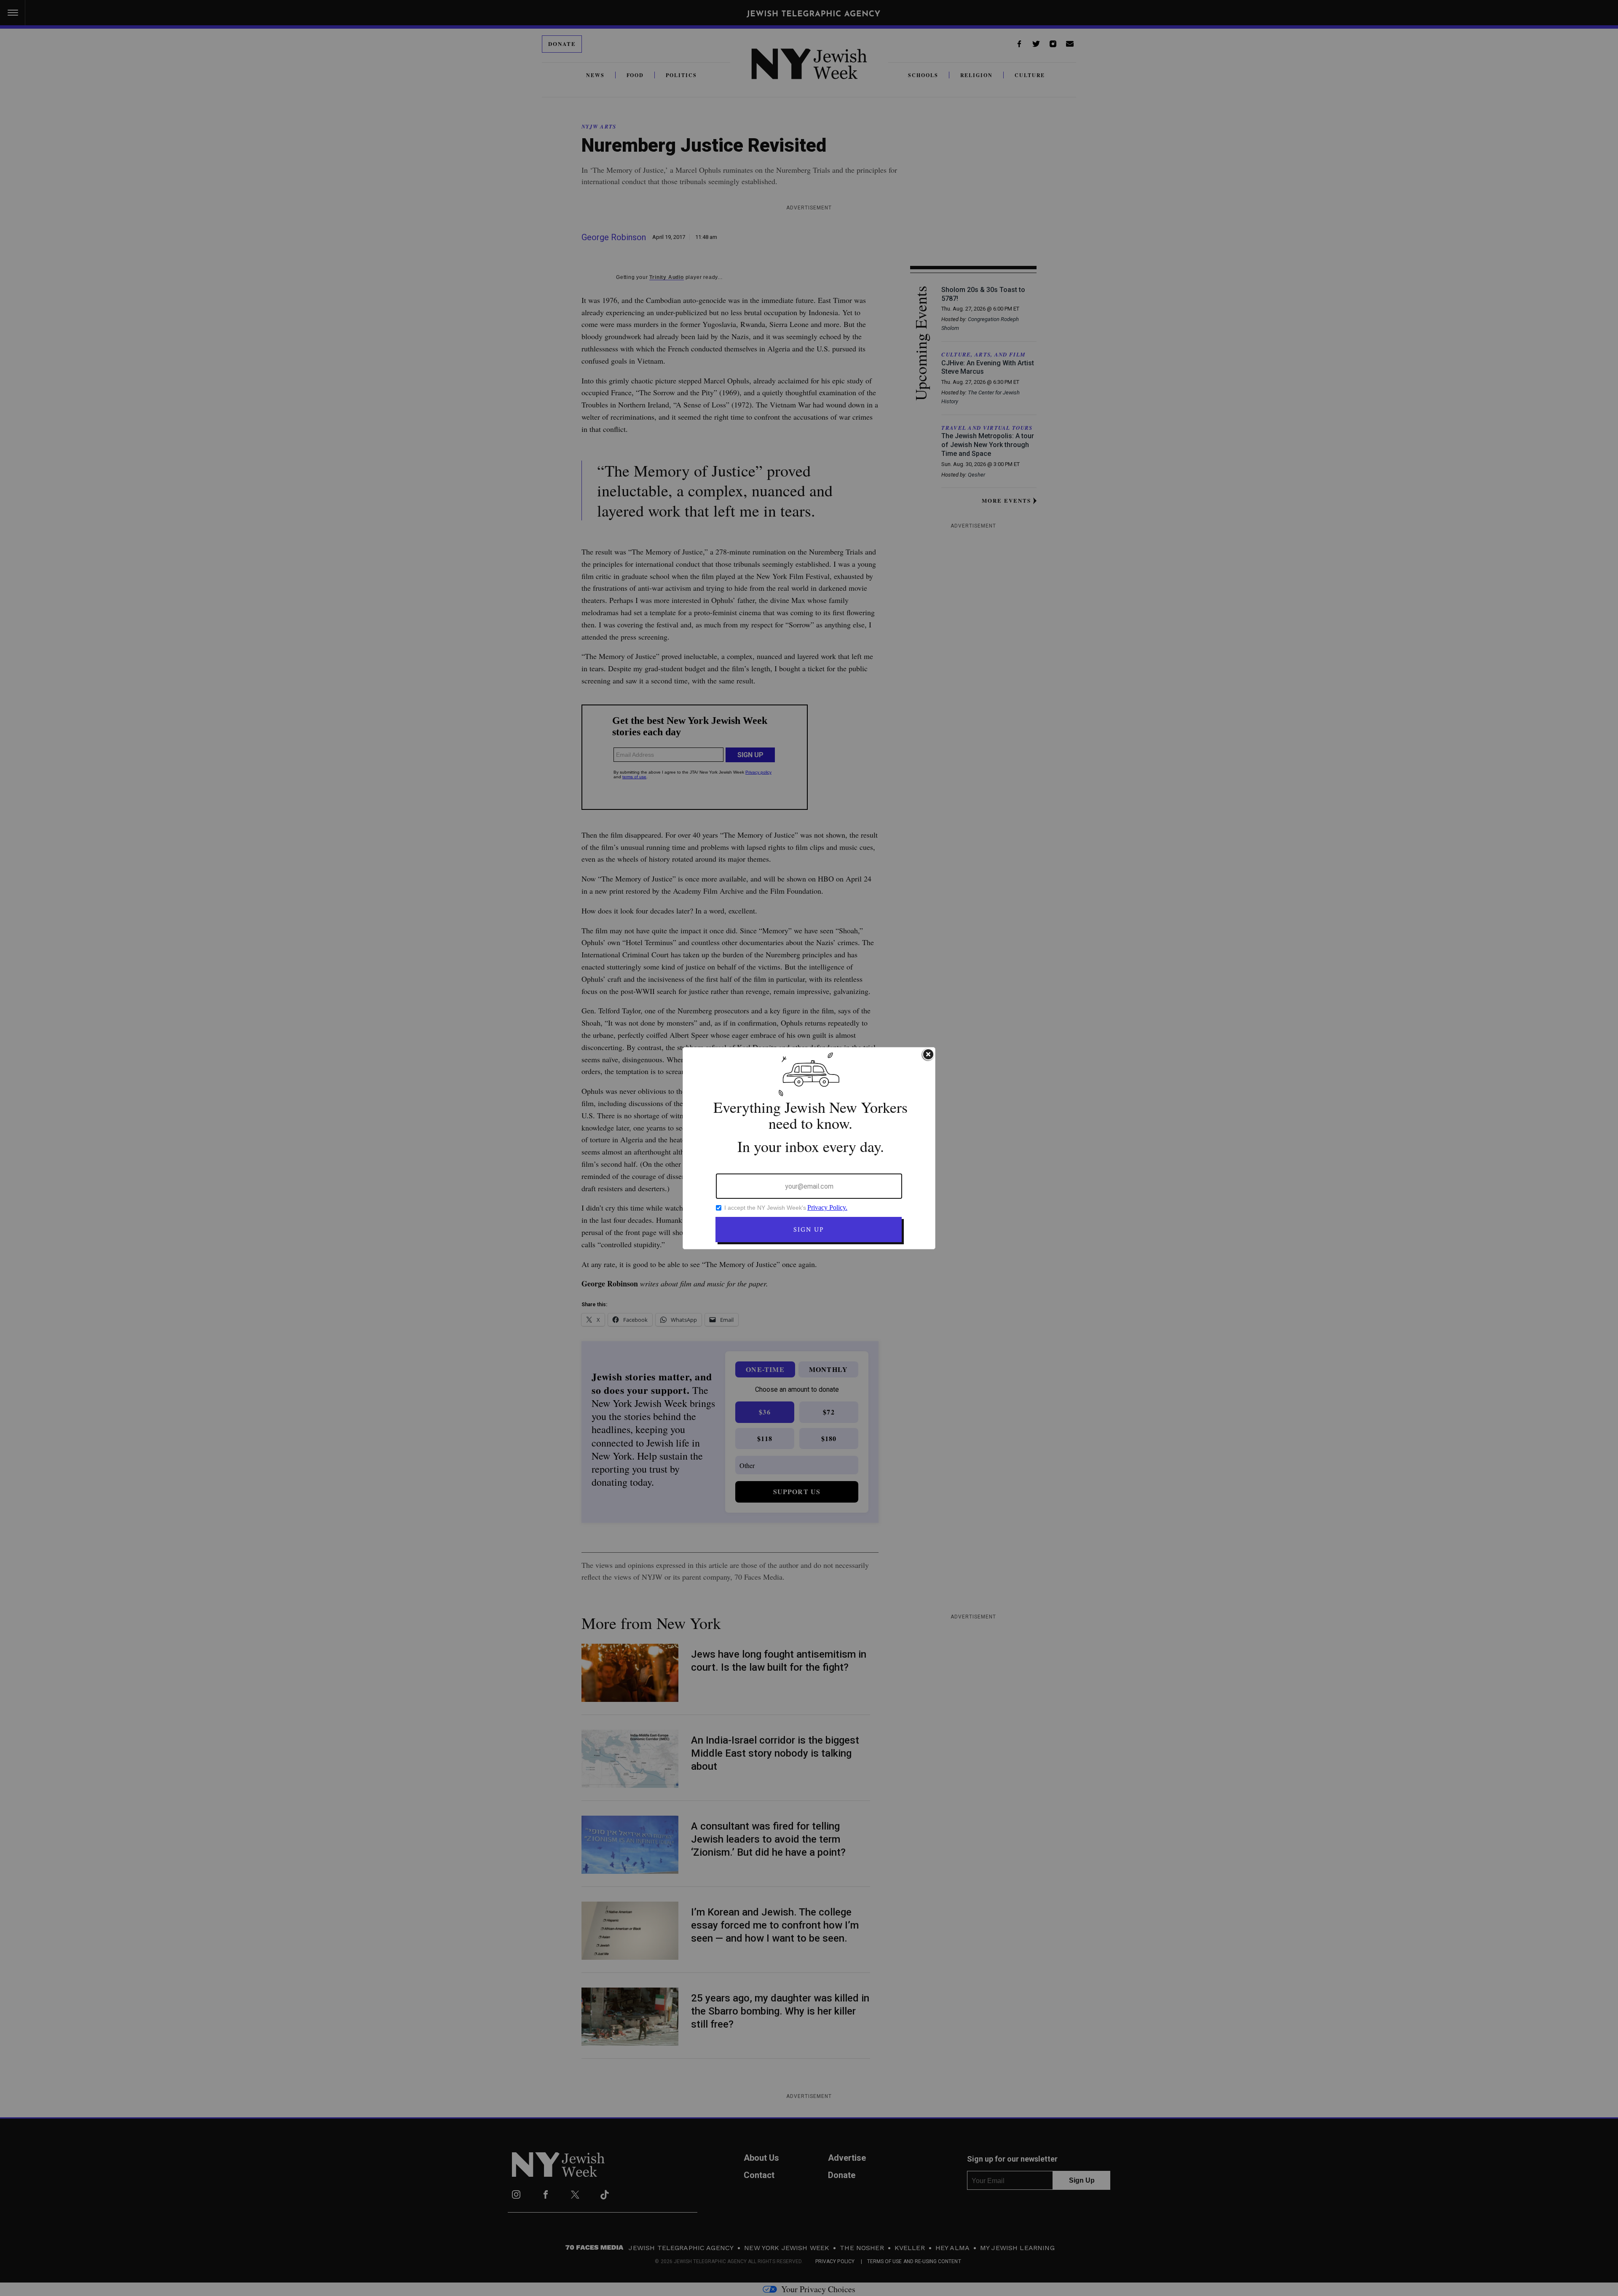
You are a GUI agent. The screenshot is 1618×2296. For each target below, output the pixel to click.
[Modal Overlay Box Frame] (809, 1148)
